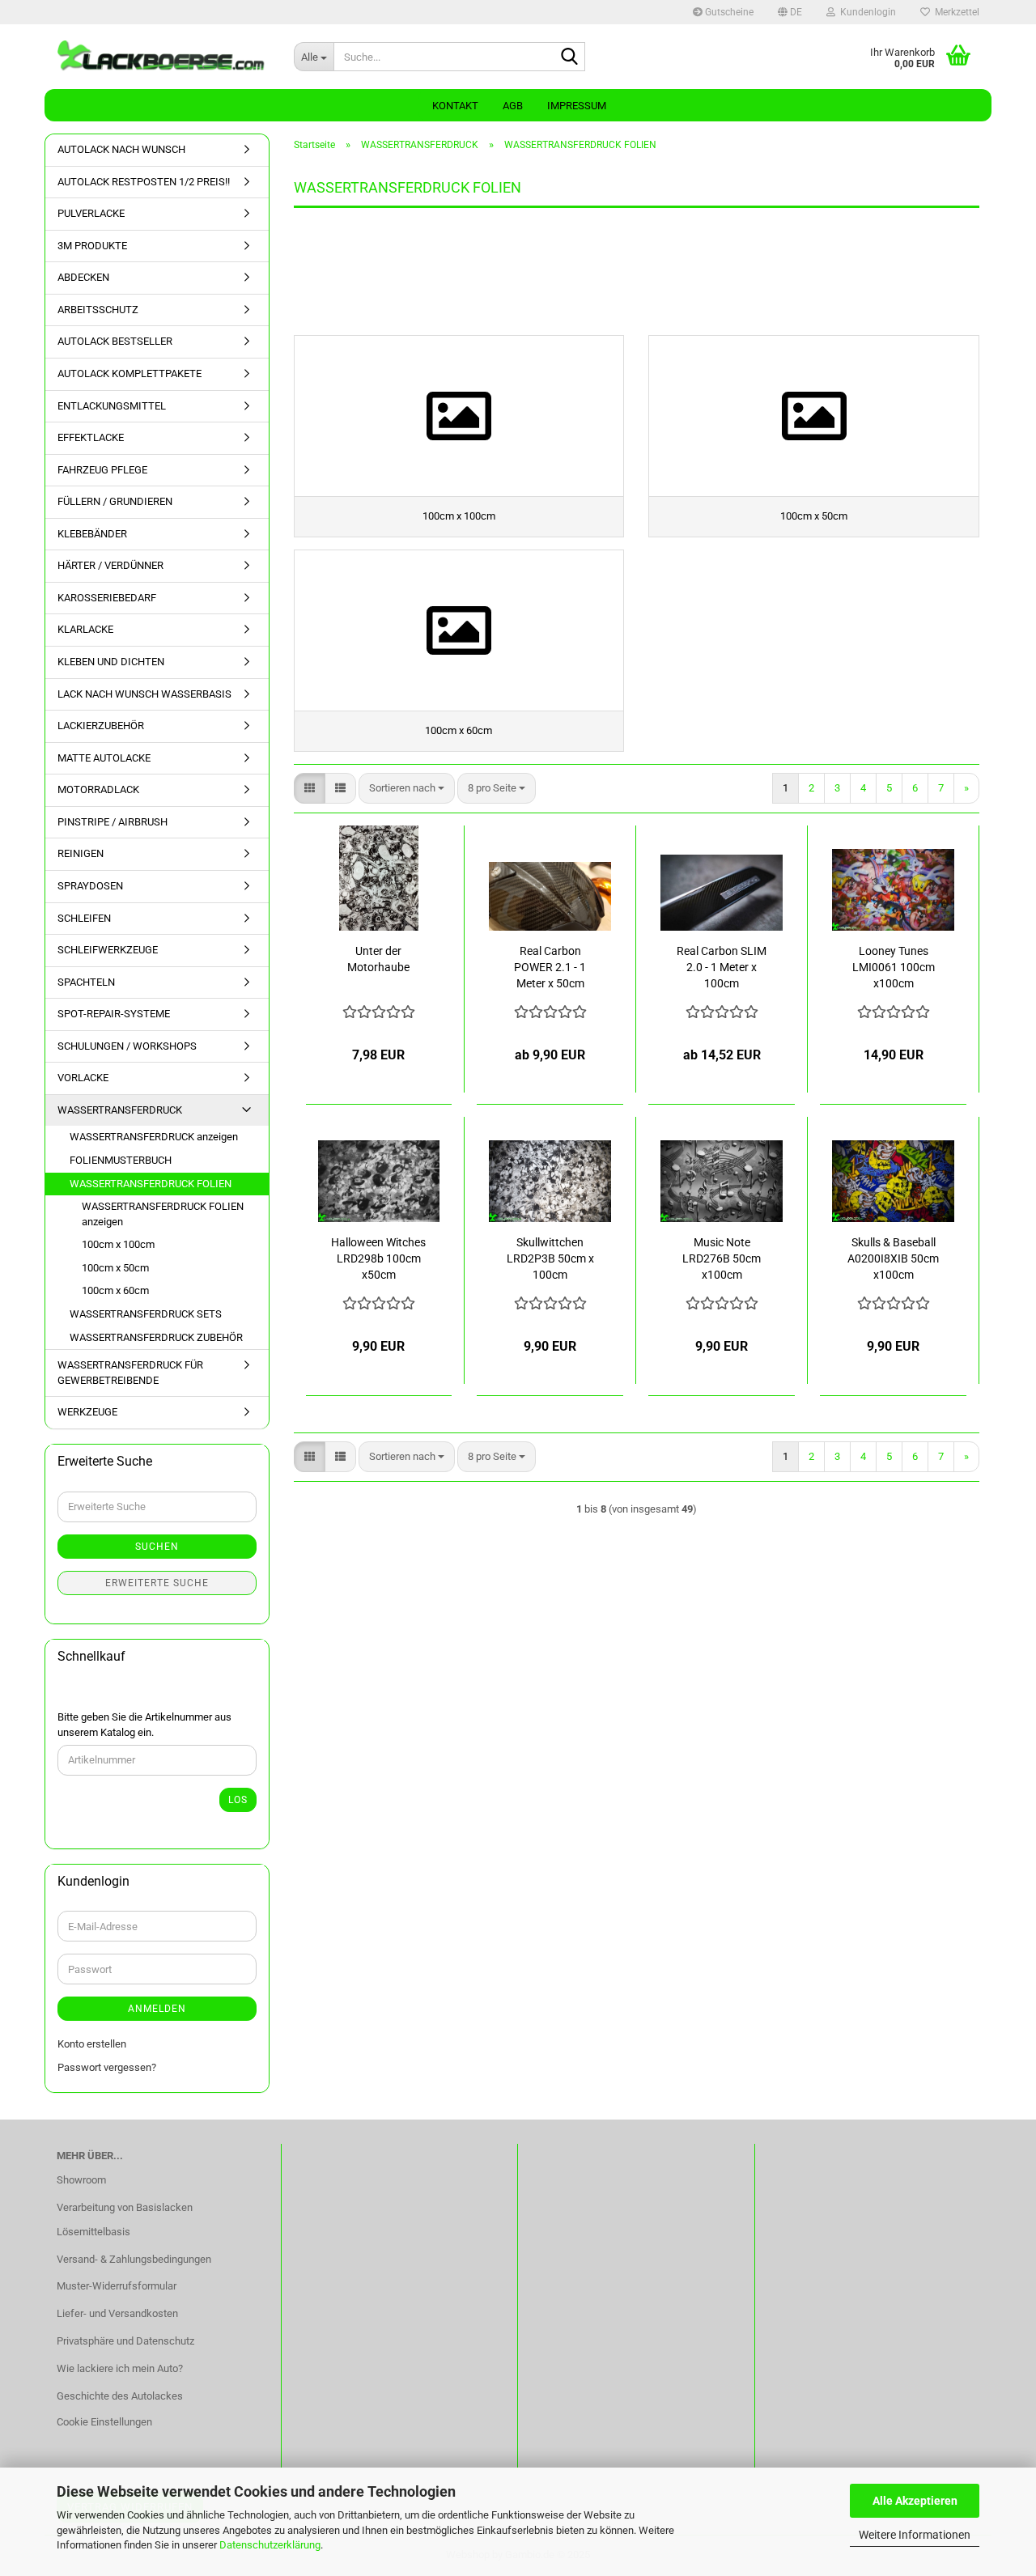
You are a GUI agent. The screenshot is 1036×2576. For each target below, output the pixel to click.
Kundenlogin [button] (866, 12)
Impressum (577, 106)
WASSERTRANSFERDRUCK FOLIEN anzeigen (163, 1214)
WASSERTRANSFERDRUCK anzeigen (154, 1137)
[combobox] (407, 789)
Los (238, 1800)
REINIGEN (81, 853)
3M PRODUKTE (92, 246)
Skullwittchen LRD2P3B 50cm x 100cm (550, 1258)
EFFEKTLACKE (91, 437)
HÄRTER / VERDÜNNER (110, 565)
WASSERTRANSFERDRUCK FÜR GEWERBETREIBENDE (130, 1373)
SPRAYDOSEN (90, 886)
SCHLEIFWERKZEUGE (108, 950)
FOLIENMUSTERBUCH (121, 1160)
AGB (513, 106)
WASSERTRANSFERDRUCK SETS (146, 1314)
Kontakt (455, 106)
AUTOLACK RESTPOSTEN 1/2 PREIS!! (144, 182)
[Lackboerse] (163, 57)
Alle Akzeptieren (915, 2501)
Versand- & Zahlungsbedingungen (134, 2259)
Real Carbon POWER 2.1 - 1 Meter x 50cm (550, 967)
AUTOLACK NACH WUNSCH (121, 149)
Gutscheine (728, 12)
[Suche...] (570, 57)
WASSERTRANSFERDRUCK (120, 1110)
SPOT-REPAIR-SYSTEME (114, 1014)
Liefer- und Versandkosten (117, 2313)
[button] (790, 12)
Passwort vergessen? (107, 2067)
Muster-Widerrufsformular (117, 2286)
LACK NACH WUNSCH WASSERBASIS (144, 694)
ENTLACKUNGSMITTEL (112, 406)
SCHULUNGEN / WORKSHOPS (127, 1046)
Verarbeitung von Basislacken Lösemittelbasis (125, 2220)
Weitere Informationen (915, 2535)
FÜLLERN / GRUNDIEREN (115, 501)
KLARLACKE (85, 629)
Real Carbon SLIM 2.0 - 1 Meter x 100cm (722, 967)
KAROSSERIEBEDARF (107, 598)
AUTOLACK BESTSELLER (115, 341)
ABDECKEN (83, 277)
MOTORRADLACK (98, 789)
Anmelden (157, 2009)
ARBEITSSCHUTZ (98, 310)
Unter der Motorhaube (378, 959)
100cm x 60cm (115, 1290)
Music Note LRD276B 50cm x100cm (722, 1258)
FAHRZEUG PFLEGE (102, 470)
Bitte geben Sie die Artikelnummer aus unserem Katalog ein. (144, 1725)
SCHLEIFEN (84, 918)
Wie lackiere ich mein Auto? (120, 2368)
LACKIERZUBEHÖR (101, 726)
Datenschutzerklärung (270, 2545)
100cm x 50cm (115, 1268)
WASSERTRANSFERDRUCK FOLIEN (151, 1184)
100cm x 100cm (118, 1244)
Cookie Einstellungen (104, 2422)
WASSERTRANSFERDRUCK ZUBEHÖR (156, 1337)
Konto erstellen (92, 2044)
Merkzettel (955, 12)
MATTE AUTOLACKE (104, 758)
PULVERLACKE (91, 213)
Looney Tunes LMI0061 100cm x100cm (894, 967)
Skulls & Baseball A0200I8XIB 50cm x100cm (893, 1258)
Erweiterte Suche (157, 1583)
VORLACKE (83, 1078)
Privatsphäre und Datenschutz (125, 2341)
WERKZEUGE (87, 1412)
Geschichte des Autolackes (120, 2396)
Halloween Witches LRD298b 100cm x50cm (378, 1258)
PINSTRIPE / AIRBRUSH (113, 822)
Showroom (81, 2180)
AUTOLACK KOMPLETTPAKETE (129, 373)
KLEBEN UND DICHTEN (111, 662)
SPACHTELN (86, 982)
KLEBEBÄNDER (92, 534)
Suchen (157, 1547)
